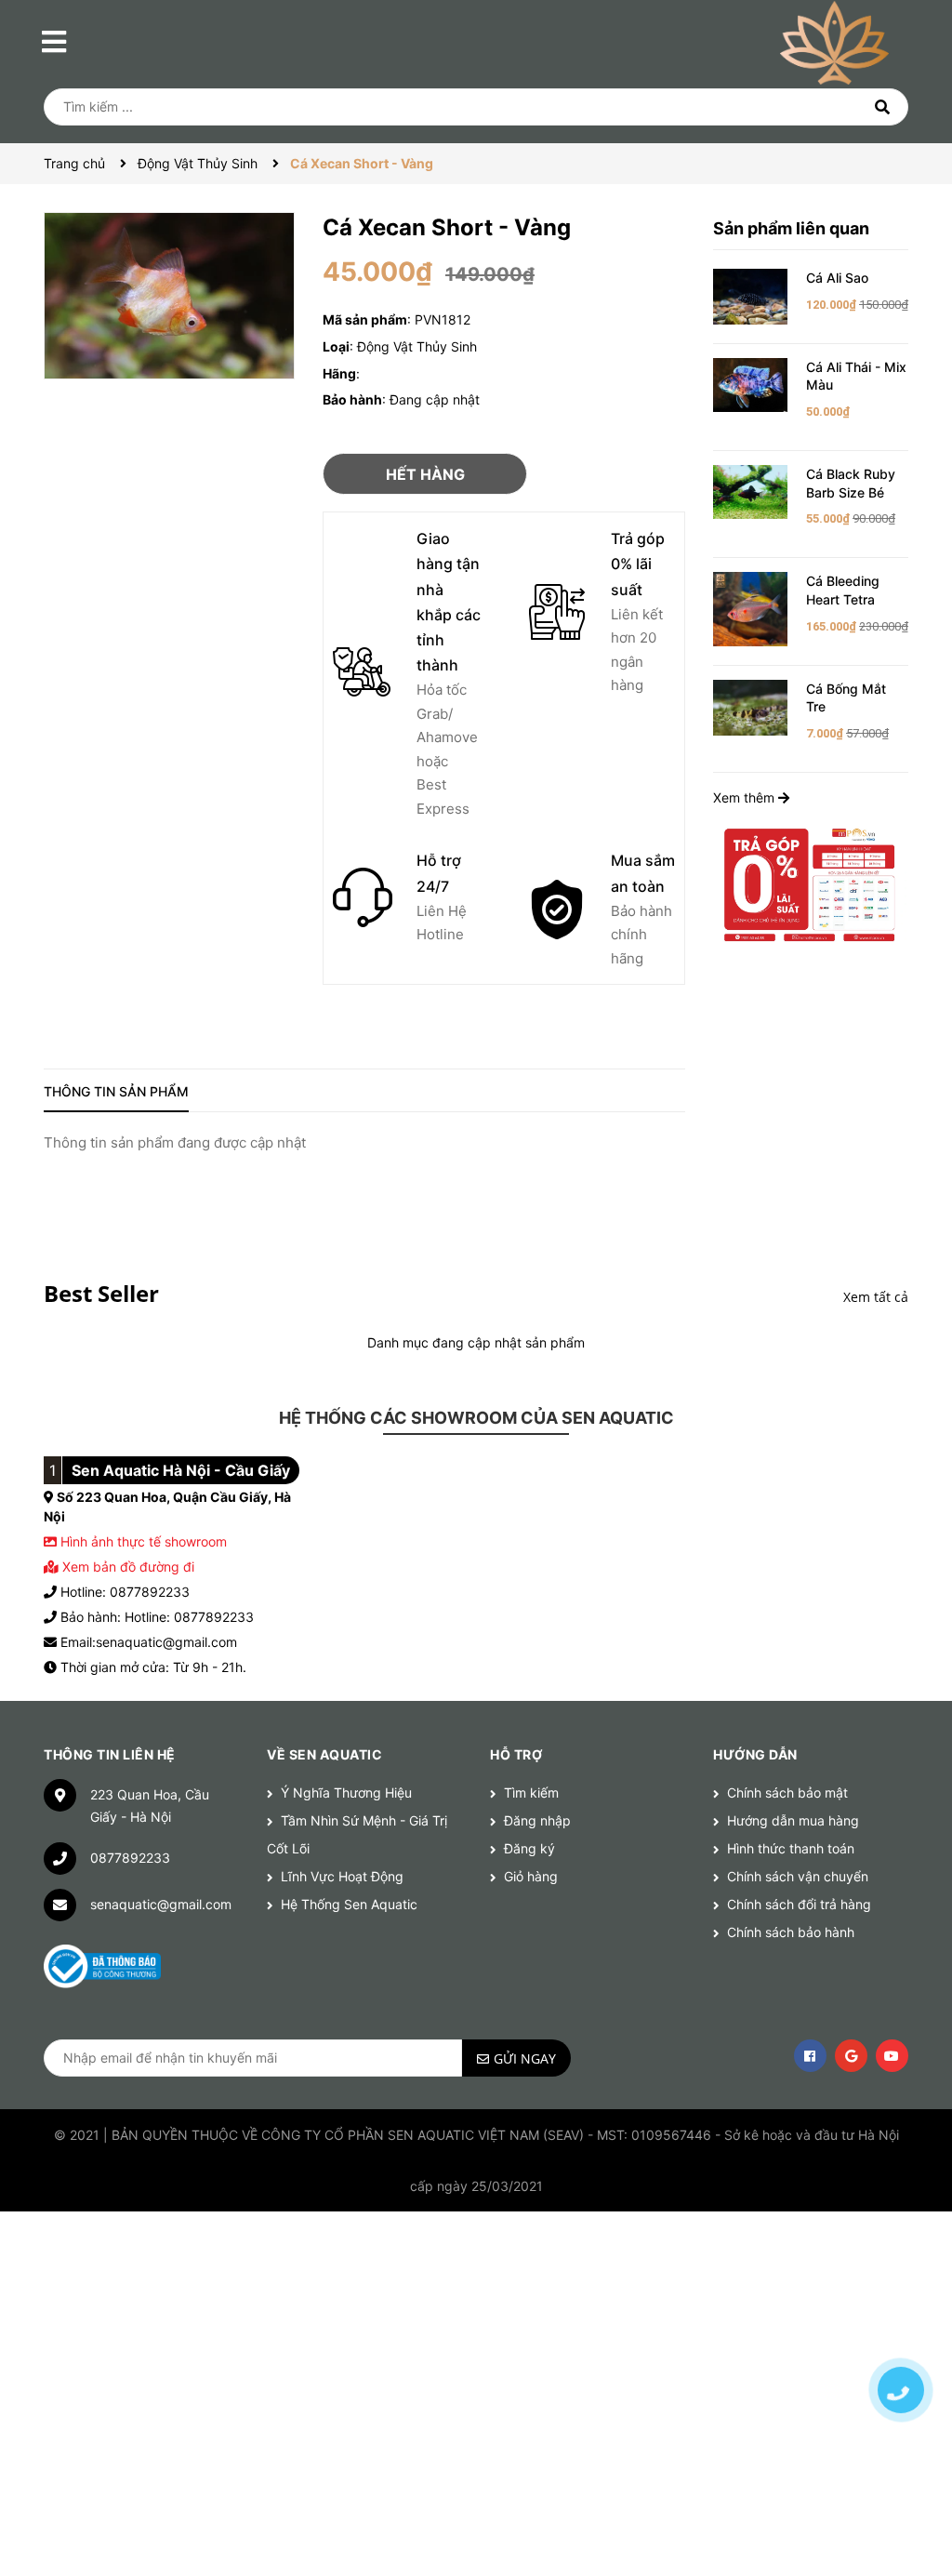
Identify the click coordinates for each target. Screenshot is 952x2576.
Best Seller (101, 1293)
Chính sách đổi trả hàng (799, 1904)
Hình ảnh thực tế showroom (144, 1541)
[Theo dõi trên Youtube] (892, 2056)
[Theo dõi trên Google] (851, 2056)
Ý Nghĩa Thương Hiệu (346, 1793)
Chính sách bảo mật (787, 1793)
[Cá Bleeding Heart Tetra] (750, 608)
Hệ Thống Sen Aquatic (349, 1904)
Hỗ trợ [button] (516, 1754)
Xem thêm (746, 797)
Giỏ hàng (531, 1876)
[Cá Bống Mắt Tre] (750, 706)
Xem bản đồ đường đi (126, 1567)
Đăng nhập (537, 1820)
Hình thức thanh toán (791, 1848)
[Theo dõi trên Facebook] (810, 2056)
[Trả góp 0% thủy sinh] (811, 884)
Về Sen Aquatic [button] (324, 1754)
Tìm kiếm (531, 1793)
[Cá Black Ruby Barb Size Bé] (750, 491)
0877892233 (130, 1858)
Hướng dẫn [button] (755, 1754)
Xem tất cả (876, 1297)
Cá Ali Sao (837, 278)
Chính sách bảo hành (791, 1932)
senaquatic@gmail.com (161, 1904)
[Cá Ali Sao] (750, 295)
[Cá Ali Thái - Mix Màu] (750, 384)
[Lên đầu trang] (901, 2325)
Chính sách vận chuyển (798, 1876)
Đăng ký (529, 1848)
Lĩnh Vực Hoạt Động (342, 1876)
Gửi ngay (525, 2058)
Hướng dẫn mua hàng (793, 1820)
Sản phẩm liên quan (791, 228)
